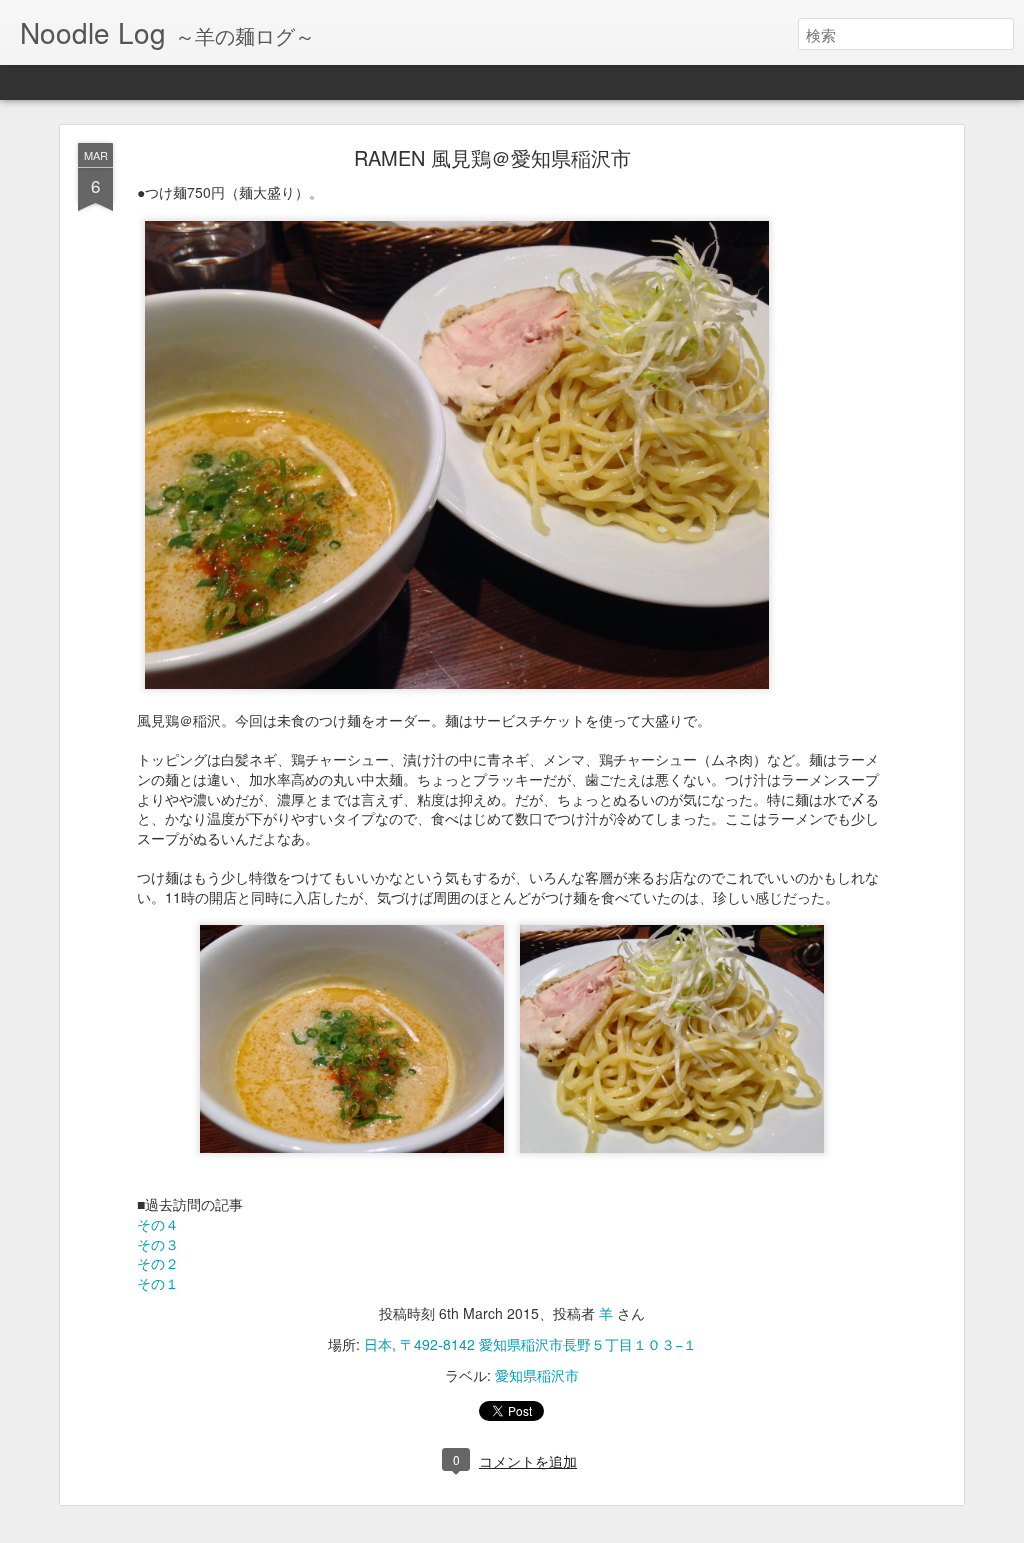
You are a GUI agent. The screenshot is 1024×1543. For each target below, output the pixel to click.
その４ (158, 1224)
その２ (158, 1263)
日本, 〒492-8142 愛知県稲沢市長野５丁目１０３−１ (530, 1344)
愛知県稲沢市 (537, 1375)
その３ (158, 1244)
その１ (158, 1283)
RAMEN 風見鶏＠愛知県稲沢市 (492, 157)
